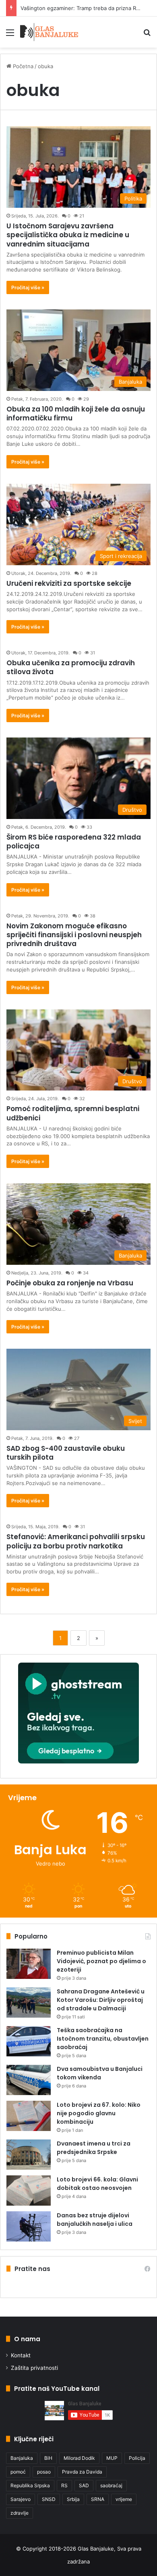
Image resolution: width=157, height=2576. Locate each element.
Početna (22, 66)
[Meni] (10, 35)
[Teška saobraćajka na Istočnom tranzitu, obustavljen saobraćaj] (29, 2041)
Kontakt (21, 2355)
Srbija (73, 2499)
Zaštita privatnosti (34, 2368)
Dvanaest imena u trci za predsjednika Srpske (94, 2148)
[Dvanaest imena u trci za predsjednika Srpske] (29, 2155)
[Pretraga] (147, 35)
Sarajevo (21, 2499)
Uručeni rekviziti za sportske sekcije (69, 583)
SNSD (49, 2499)
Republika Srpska (30, 2485)
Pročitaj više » (28, 287)
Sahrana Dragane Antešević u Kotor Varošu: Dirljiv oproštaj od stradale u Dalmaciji (101, 2000)
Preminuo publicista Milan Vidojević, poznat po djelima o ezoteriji (101, 1961)
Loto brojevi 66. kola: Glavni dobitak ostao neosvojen (97, 2184)
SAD (84, 2485)
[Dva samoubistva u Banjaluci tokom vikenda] (29, 2080)
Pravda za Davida (82, 2472)
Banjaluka (22, 2458)
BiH (48, 2458)
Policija (137, 2458)
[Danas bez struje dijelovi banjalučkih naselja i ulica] (29, 2226)
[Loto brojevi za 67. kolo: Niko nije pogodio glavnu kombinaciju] (29, 2116)
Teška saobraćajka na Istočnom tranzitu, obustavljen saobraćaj (103, 2039)
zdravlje (20, 2513)
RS (64, 2485)
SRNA (98, 2499)
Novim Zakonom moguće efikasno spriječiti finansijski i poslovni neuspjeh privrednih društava (74, 935)
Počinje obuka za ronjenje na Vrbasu (70, 1283)
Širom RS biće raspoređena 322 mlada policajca (74, 842)
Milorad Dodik (79, 2458)
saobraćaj (111, 2485)
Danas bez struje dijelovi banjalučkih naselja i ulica (95, 2220)
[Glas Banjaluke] (49, 32)
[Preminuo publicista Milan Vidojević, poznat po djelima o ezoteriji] (29, 1964)
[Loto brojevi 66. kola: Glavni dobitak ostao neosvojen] (29, 2191)
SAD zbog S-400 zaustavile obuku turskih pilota (66, 1453)
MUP (112, 2458)
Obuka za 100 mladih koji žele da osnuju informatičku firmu (76, 414)
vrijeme (124, 2499)
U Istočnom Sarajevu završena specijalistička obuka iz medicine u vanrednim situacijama (68, 235)
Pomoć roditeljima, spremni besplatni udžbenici (73, 1113)
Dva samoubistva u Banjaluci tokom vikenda (100, 2073)
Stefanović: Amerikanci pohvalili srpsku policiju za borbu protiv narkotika (76, 1541)
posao (44, 2472)
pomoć (18, 2472)
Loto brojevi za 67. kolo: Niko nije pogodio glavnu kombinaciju (99, 2113)
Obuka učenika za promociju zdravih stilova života (71, 667)
